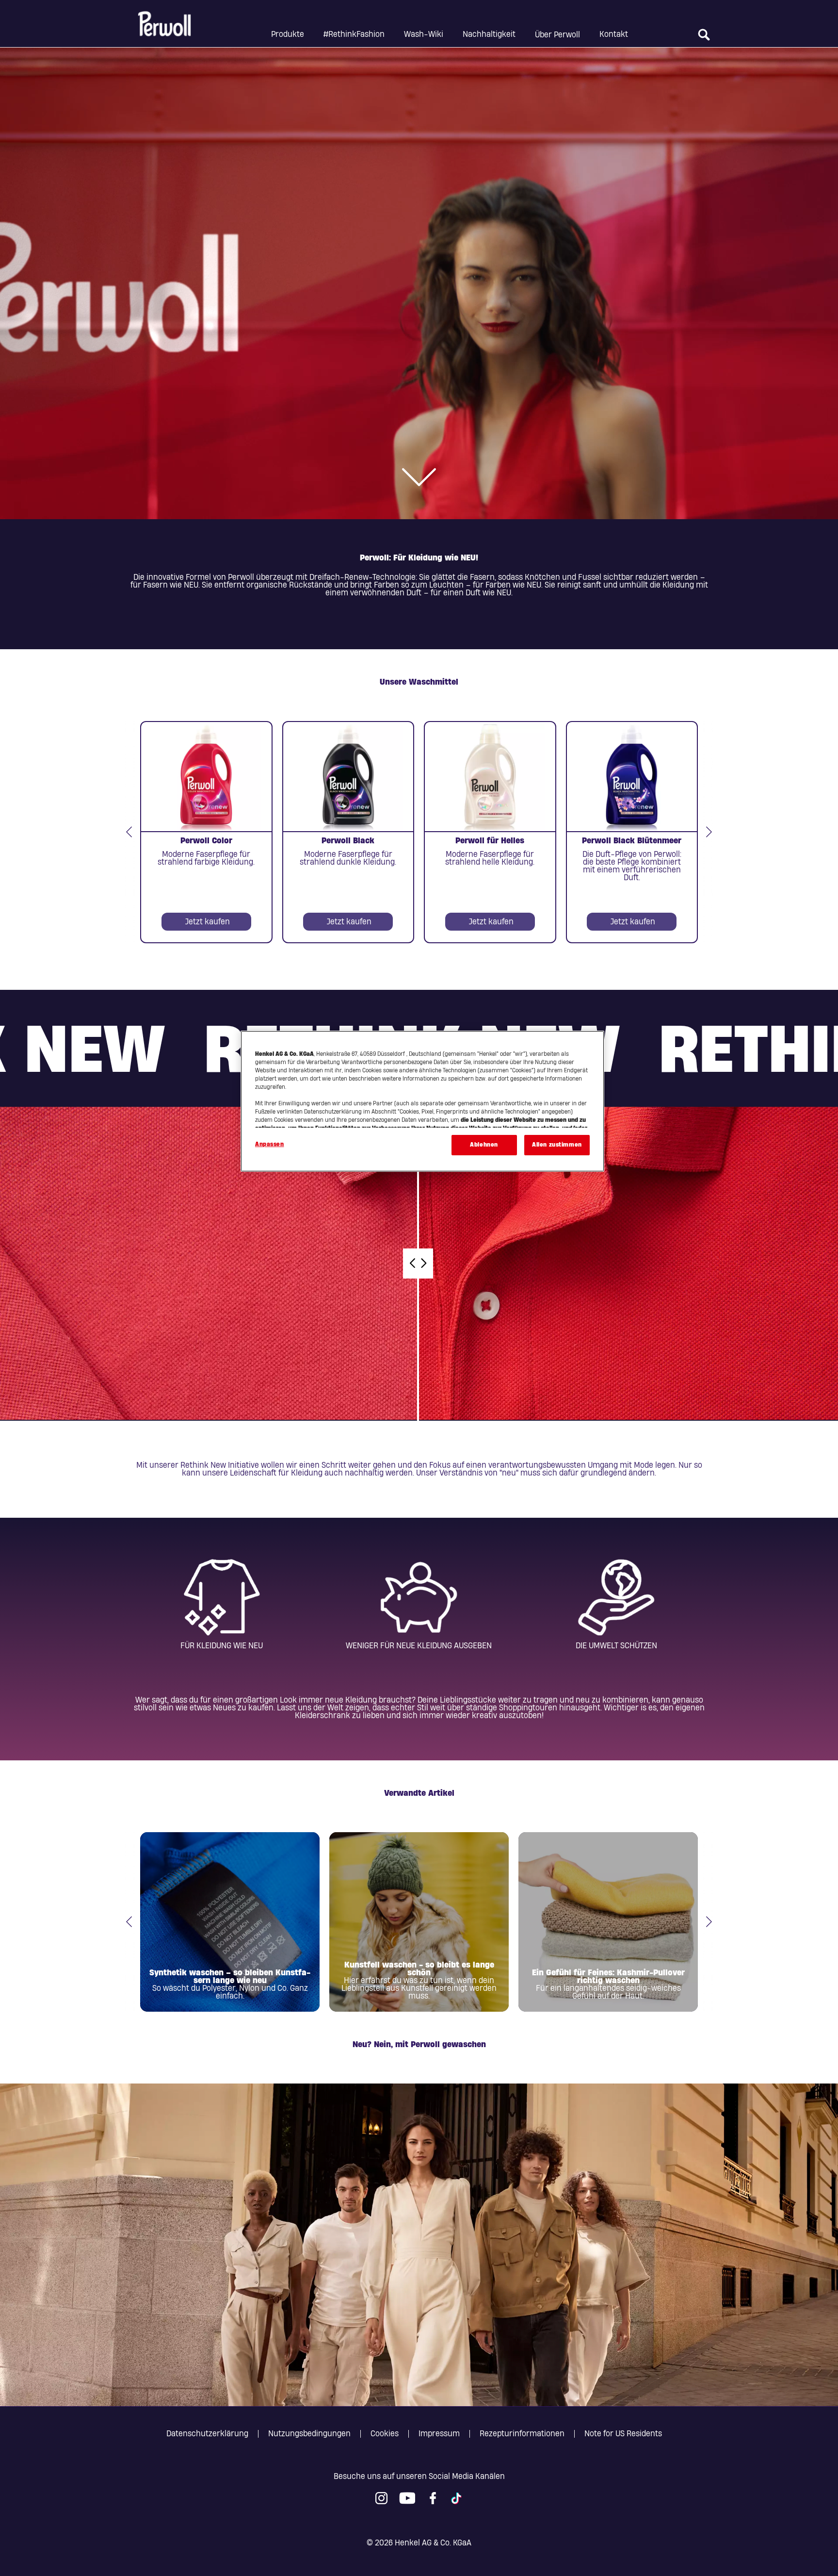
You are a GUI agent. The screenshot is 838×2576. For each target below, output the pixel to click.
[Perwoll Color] (206, 832)
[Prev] (129, 832)
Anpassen (270, 1144)
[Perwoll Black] (348, 832)
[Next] (709, 832)
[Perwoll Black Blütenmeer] (632, 832)
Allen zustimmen (557, 1145)
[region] (422, 1101)
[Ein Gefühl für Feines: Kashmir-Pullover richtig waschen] (608, 1922)
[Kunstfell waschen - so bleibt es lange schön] (419, 1922)
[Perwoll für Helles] (490, 832)
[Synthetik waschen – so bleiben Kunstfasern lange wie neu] (230, 1922)
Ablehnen (484, 1145)
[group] (419, 832)
